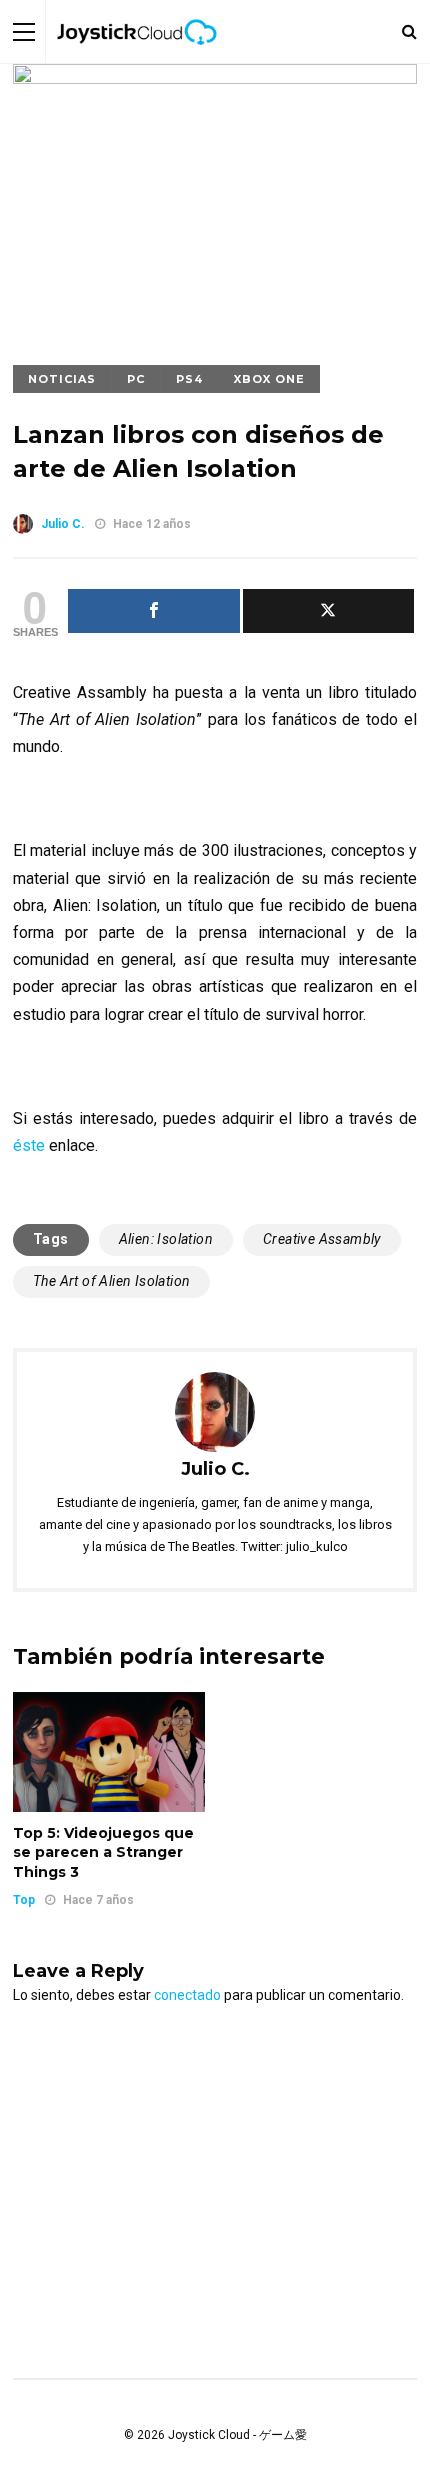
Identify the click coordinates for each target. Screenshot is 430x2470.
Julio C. (63, 524)
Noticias (62, 379)
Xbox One (269, 379)
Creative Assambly (322, 1239)
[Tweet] (329, 611)
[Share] (154, 611)
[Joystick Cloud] (137, 59)
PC (136, 379)
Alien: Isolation (166, 1239)
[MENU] (24, 31)
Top (24, 1900)
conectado (187, 1995)
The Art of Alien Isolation (111, 1281)
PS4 (189, 379)
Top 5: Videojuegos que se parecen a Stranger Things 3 (103, 1852)
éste (29, 1145)
